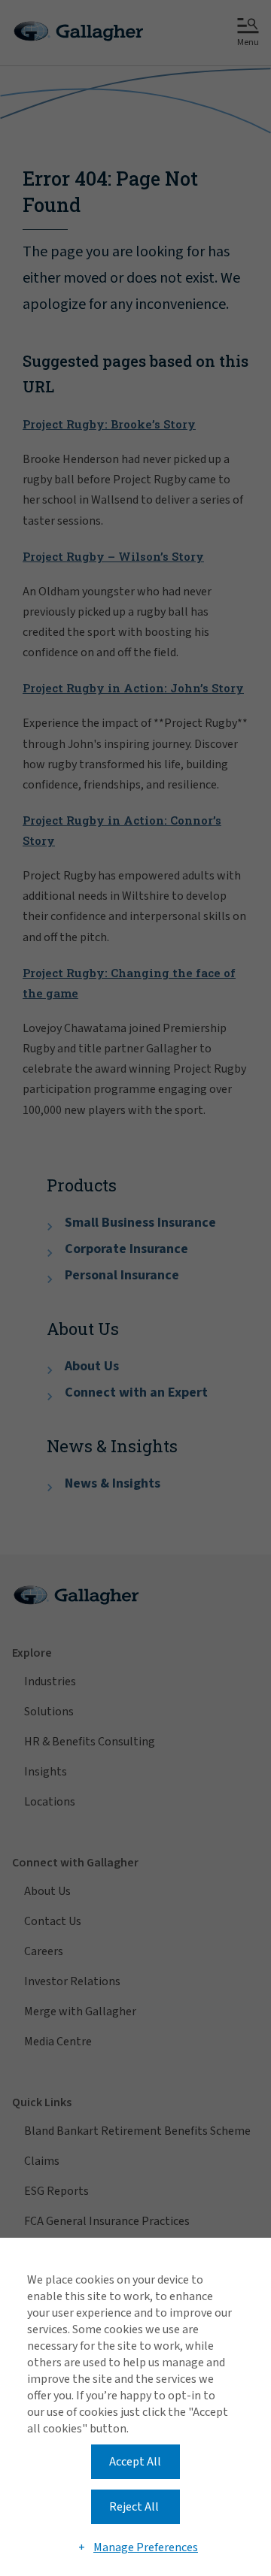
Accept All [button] (135, 2462)
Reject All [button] (134, 2507)
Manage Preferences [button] (146, 2547)
